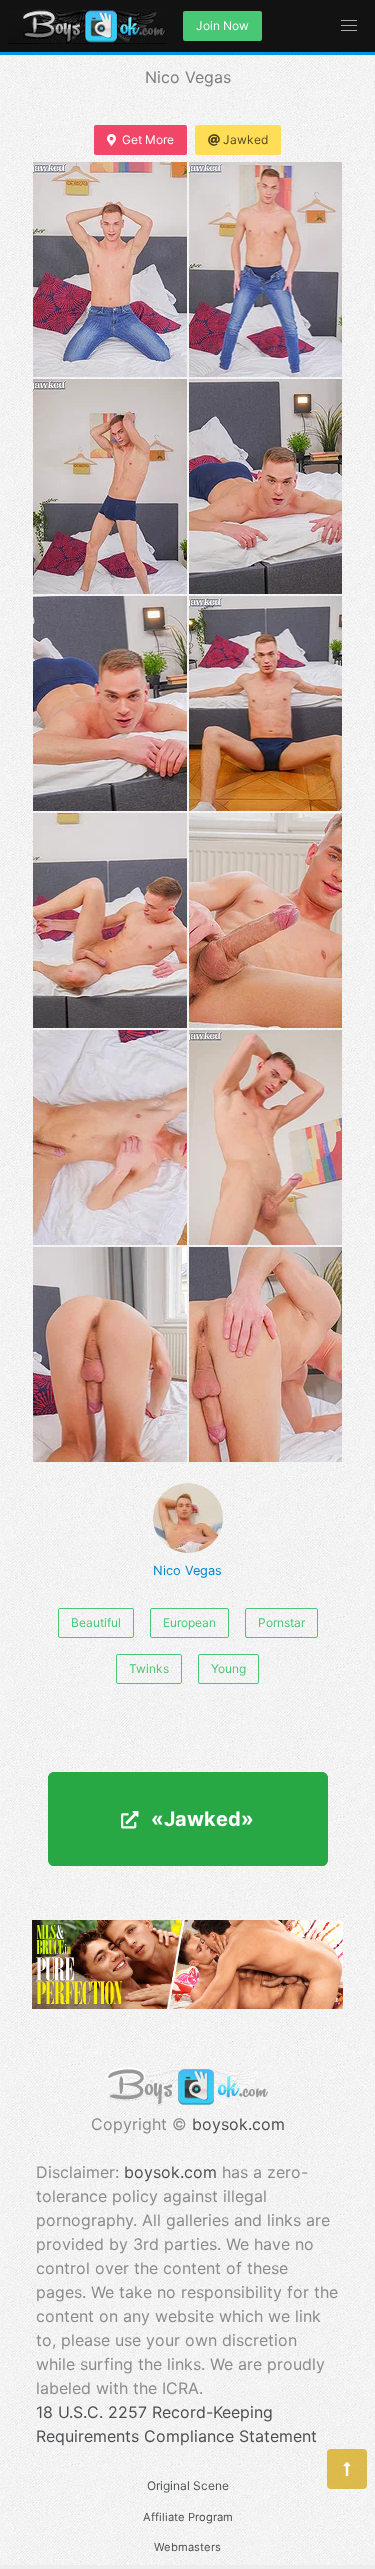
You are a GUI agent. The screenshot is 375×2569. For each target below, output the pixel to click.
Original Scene (188, 2485)
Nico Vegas (187, 1570)
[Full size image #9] (266, 1137)
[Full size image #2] (110, 486)
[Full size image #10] (110, 1354)
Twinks (149, 1668)
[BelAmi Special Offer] (187, 2003)
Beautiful (96, 1622)
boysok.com (238, 2124)
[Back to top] (347, 2469)
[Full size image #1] (266, 269)
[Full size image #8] (110, 1137)
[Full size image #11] (266, 1354)
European (189, 1622)
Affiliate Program (188, 2517)
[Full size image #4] (110, 703)
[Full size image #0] (110, 269)
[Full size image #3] (266, 486)
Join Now (222, 25)
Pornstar (281, 1622)
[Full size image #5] (266, 703)
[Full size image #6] (110, 920)
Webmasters (187, 2547)
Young (228, 1668)
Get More (148, 139)
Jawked (245, 139)
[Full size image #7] (266, 920)
